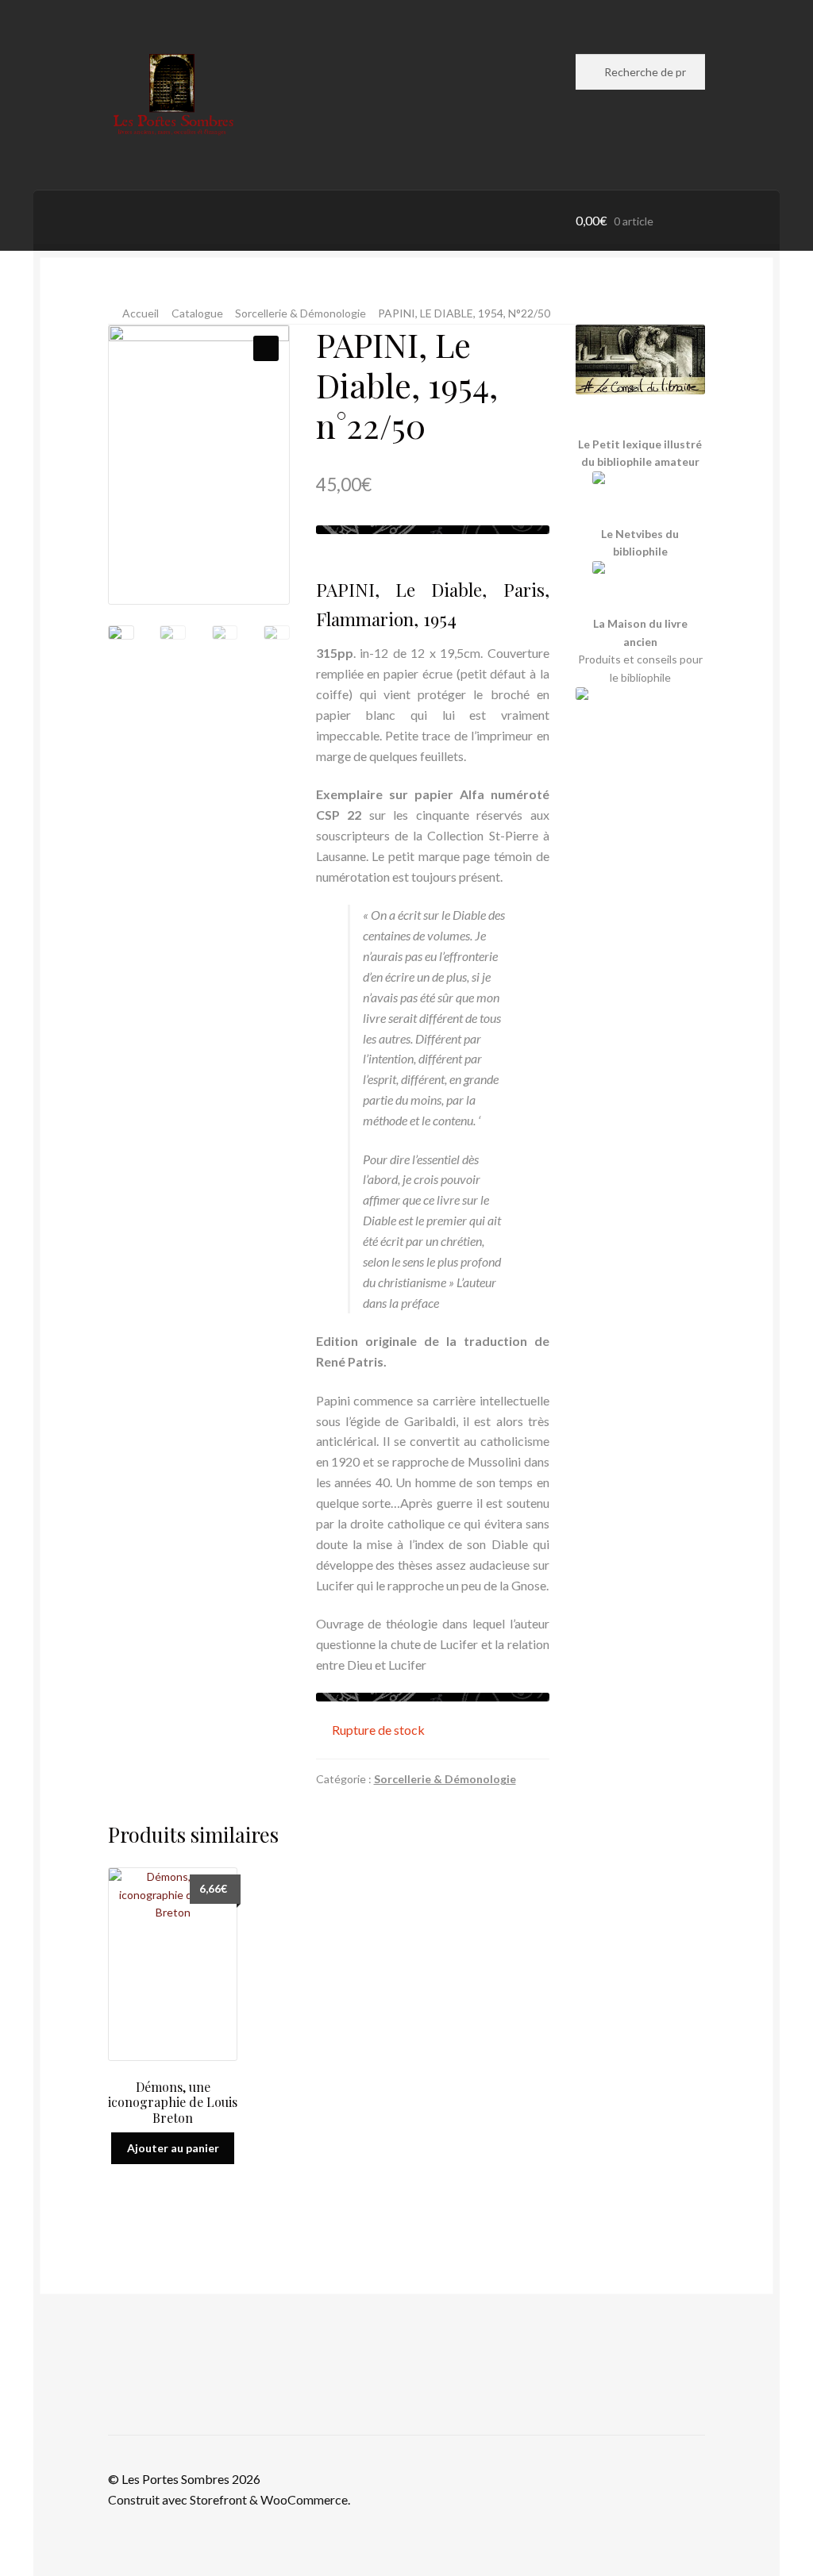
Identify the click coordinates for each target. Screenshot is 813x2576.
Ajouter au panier (173, 2148)
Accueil (141, 313)
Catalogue (197, 313)
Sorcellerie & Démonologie (301, 313)
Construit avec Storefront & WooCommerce (228, 2499)
